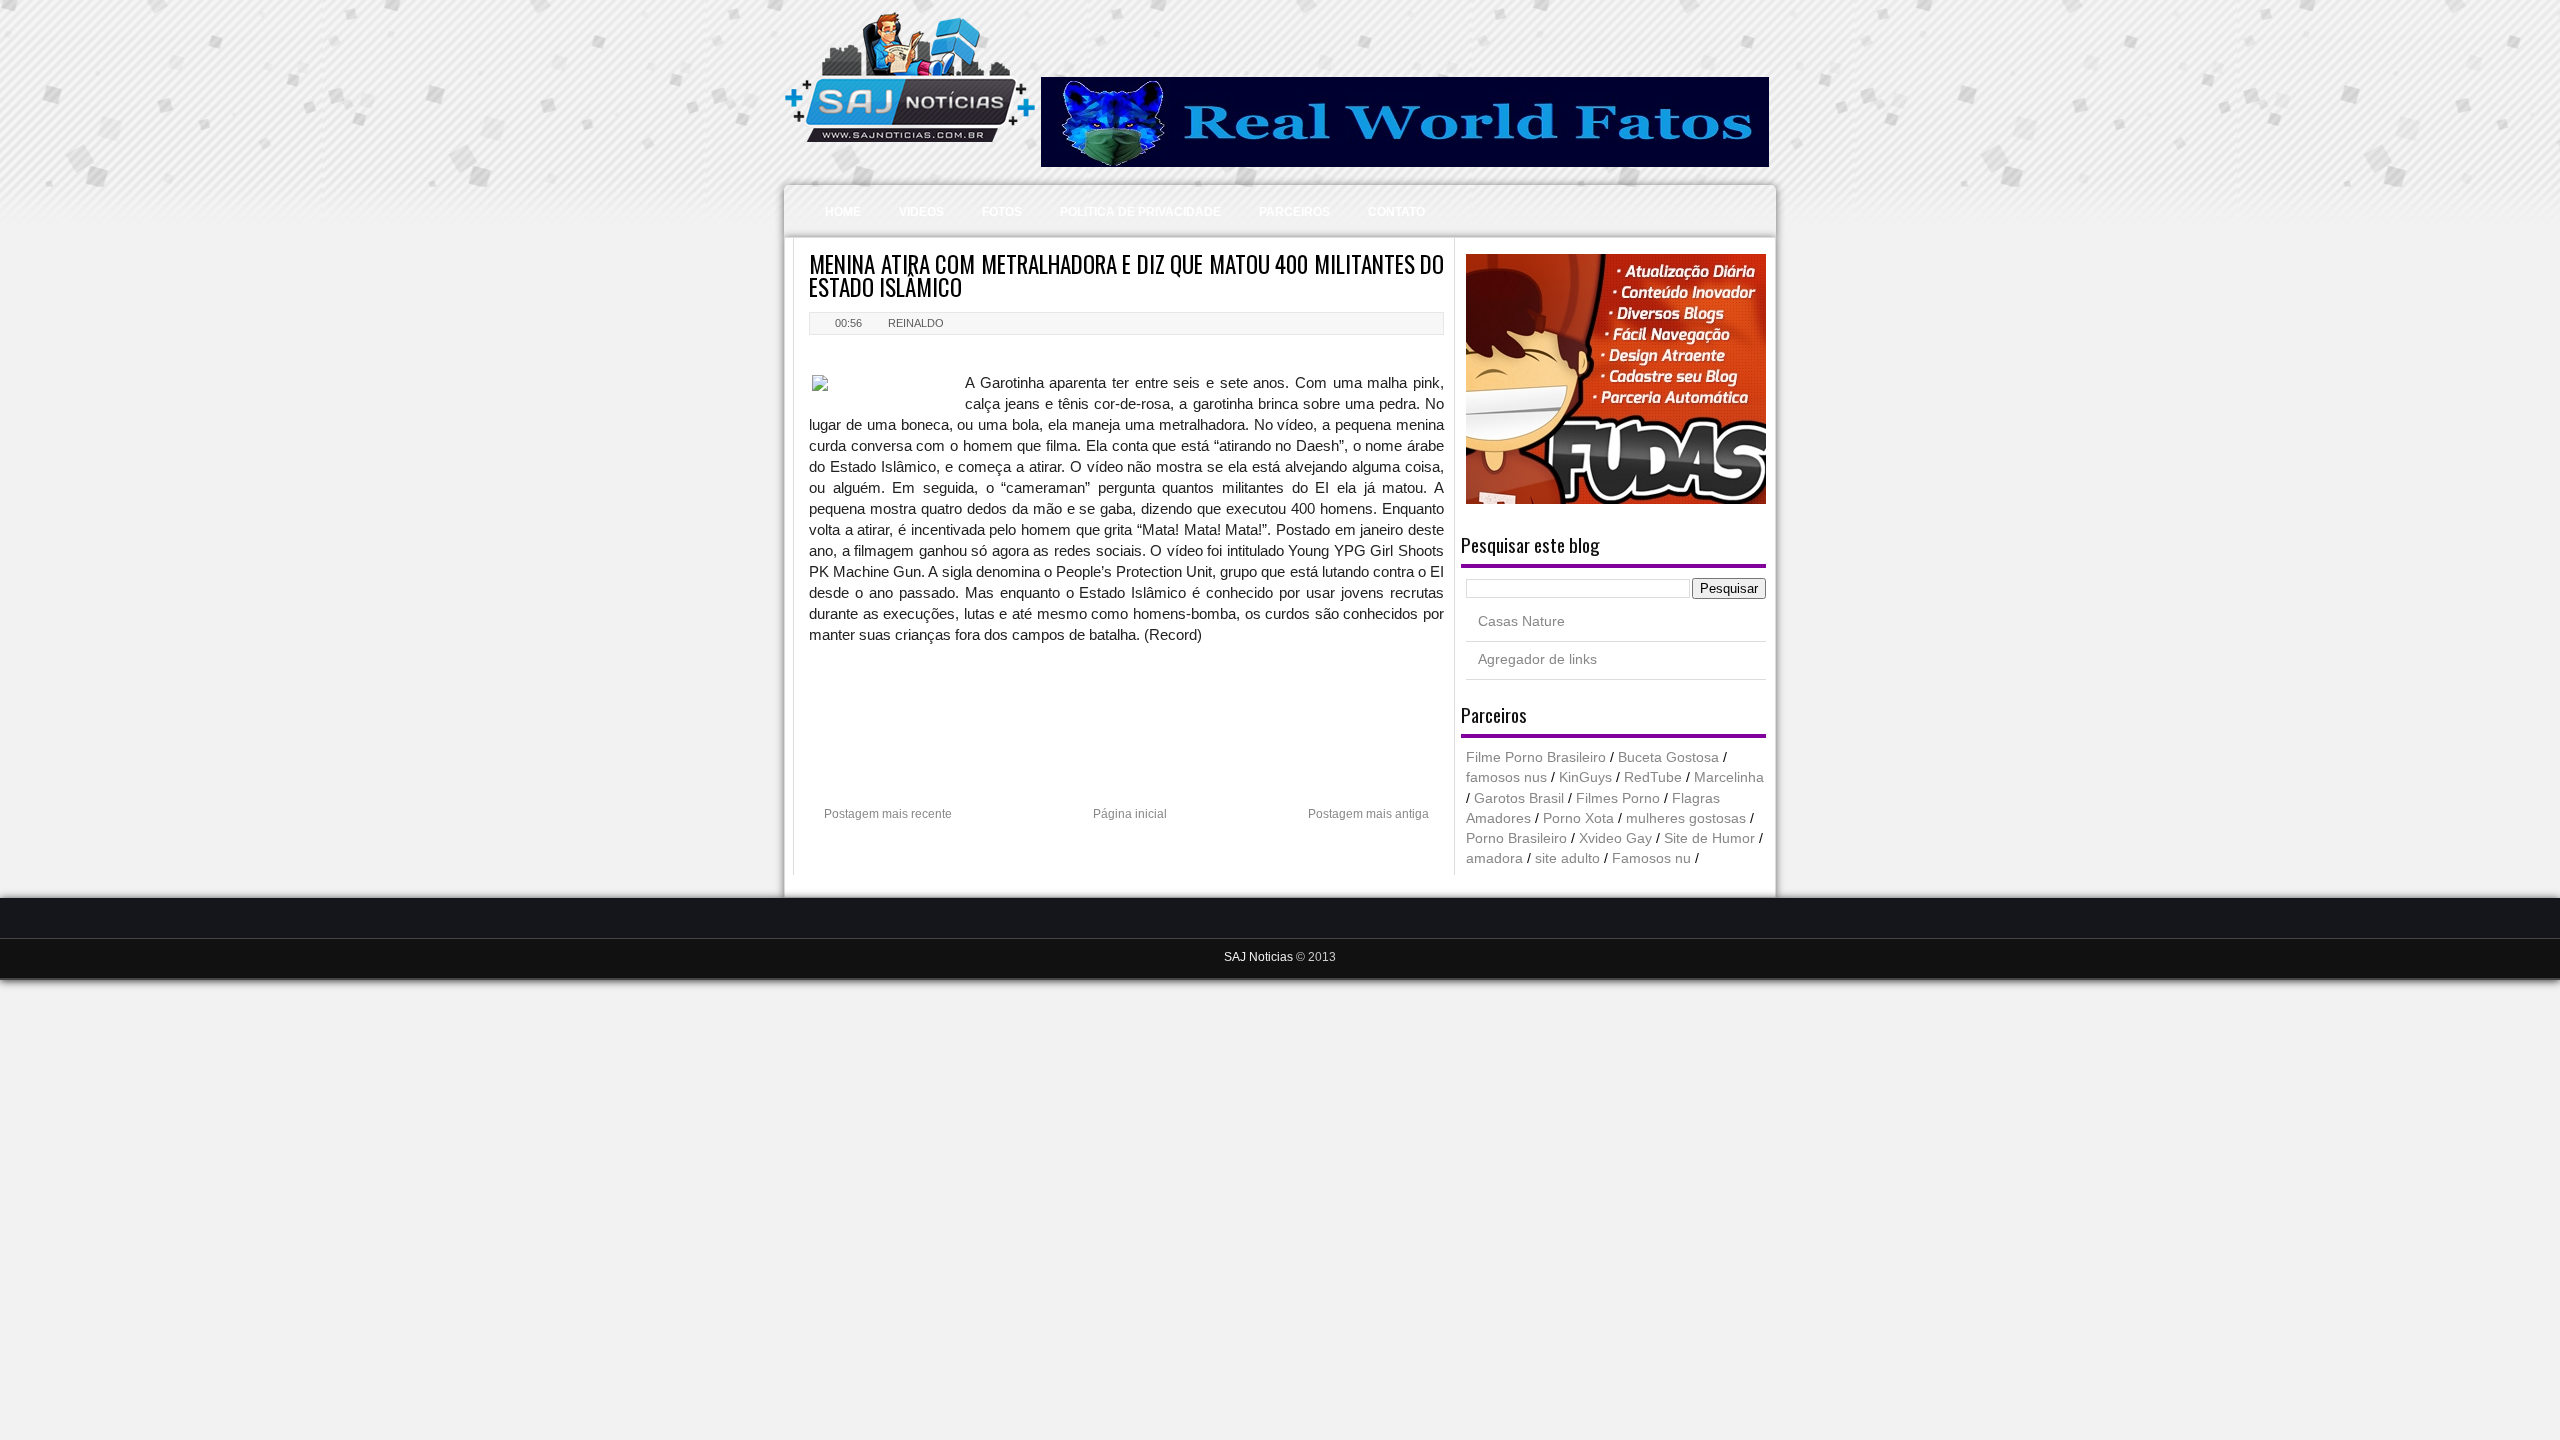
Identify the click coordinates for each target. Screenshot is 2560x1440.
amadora (1494, 858)
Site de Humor (1709, 838)
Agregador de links (1537, 659)
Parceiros (1294, 212)
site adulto (1567, 858)
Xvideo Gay (1615, 838)
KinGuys (1585, 777)
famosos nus (1506, 777)
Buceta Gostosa (1668, 757)
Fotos (1002, 212)
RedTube (1653, 777)
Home (843, 212)
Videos (921, 212)
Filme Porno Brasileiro (1536, 757)
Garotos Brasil (1519, 798)
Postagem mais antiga (1368, 814)
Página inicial (1130, 814)
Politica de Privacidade (1140, 212)
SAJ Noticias (1260, 957)
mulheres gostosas (1686, 818)
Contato (1396, 212)
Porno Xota (1578, 818)
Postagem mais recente (888, 814)
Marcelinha (1729, 777)
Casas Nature (1521, 621)
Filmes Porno (1618, 798)
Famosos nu (1651, 858)
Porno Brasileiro (1516, 838)
